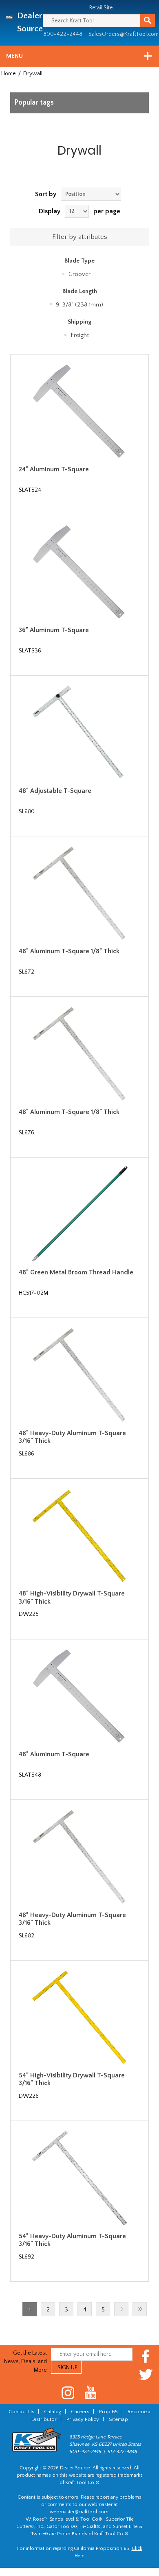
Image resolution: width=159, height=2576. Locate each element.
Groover (79, 274)
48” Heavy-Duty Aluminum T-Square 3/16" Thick (72, 1919)
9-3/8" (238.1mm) (79, 305)
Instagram (68, 2393)
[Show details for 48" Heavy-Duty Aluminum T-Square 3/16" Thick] (79, 1374)
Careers (80, 2412)
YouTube (91, 2393)
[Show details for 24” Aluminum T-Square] (79, 411)
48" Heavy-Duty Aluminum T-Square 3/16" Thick (72, 1437)
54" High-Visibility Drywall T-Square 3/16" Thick (72, 2079)
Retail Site (101, 8)
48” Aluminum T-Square (54, 1754)
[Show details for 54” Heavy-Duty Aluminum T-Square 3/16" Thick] (79, 2178)
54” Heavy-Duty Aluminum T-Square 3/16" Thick (72, 2240)
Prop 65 (108, 2412)
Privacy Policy (83, 2419)
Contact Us (21, 2412)
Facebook (146, 2356)
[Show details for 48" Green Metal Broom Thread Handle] (79, 1214)
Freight (80, 335)
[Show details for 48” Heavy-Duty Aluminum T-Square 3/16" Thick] (79, 1856)
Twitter (146, 2374)
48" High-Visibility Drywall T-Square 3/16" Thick (72, 1597)
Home (9, 74)
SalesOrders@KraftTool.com (124, 34)
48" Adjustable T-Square (55, 791)
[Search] (148, 21)
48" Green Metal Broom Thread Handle (76, 1272)
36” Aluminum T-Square (54, 630)
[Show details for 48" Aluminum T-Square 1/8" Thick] (79, 893)
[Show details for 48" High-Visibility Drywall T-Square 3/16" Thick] (79, 1535)
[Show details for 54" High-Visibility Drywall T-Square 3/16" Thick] (79, 2017)
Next (121, 2309)
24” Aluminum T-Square (54, 469)
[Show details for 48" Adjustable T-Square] (79, 732)
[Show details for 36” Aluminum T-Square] (79, 572)
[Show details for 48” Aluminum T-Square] (79, 1696)
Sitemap (118, 2419)
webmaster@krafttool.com (79, 2512)
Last (140, 2309)
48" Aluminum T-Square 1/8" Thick (69, 951)
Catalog (53, 2412)
